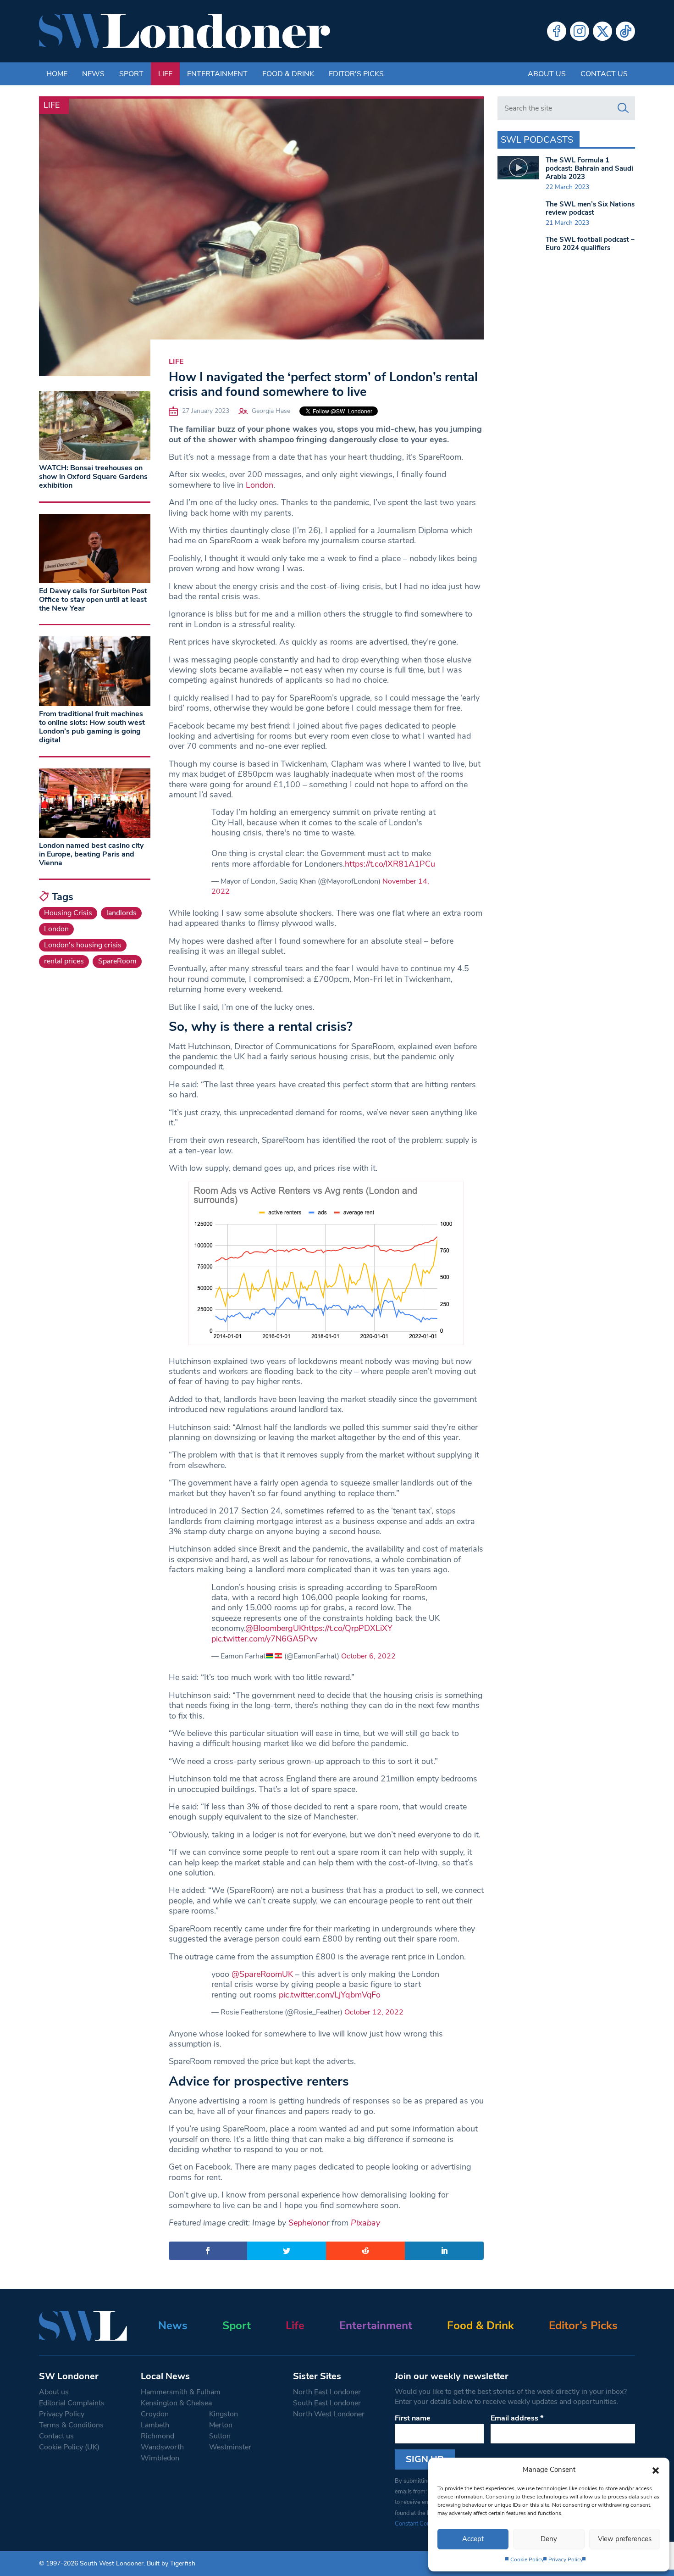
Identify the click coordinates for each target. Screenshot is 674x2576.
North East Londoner (327, 2392)
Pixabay (365, 2223)
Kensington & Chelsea (176, 2403)
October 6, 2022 (368, 1656)
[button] (656, 2470)
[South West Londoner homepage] (185, 31)
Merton (221, 2425)
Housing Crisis (68, 913)
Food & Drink (288, 74)
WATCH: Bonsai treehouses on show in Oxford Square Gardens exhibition (93, 477)
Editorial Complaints (72, 2403)
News (93, 74)
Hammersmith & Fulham (181, 2392)
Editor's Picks (356, 74)
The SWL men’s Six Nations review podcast (590, 208)
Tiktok (625, 31)
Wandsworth (162, 2447)
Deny (549, 2539)
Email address (517, 2418)
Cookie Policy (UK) (69, 2447)
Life (165, 74)
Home (57, 74)
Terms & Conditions (71, 2425)
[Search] (623, 108)
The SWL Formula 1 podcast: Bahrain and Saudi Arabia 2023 (589, 168)
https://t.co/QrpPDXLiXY (348, 1628)
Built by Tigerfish (171, 2563)
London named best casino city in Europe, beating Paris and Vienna (91, 854)
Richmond (157, 2436)
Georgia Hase (271, 411)
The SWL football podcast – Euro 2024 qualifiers (590, 244)
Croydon (155, 2414)
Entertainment (217, 74)
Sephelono (307, 2223)
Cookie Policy (527, 2559)
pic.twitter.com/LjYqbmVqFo (330, 1995)
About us (547, 74)
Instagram (580, 31)
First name (413, 2418)
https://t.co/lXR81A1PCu (390, 864)
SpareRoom (117, 961)
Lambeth (155, 2425)
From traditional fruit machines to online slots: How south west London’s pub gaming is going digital (92, 727)
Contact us (604, 74)
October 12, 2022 (374, 2012)
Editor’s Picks (583, 2326)
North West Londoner (329, 2414)
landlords (122, 913)
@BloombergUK (275, 1628)
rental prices (64, 961)
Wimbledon (160, 2458)
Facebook (557, 31)
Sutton (220, 2436)
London (260, 485)
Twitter (602, 31)
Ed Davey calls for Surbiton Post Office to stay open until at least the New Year (93, 600)
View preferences (625, 2539)
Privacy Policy (566, 2559)
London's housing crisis (83, 945)
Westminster (230, 2447)
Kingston (224, 2414)
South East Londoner (327, 2403)
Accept (473, 2539)
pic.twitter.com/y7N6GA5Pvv (264, 1639)
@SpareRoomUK (262, 1974)
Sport (131, 74)
